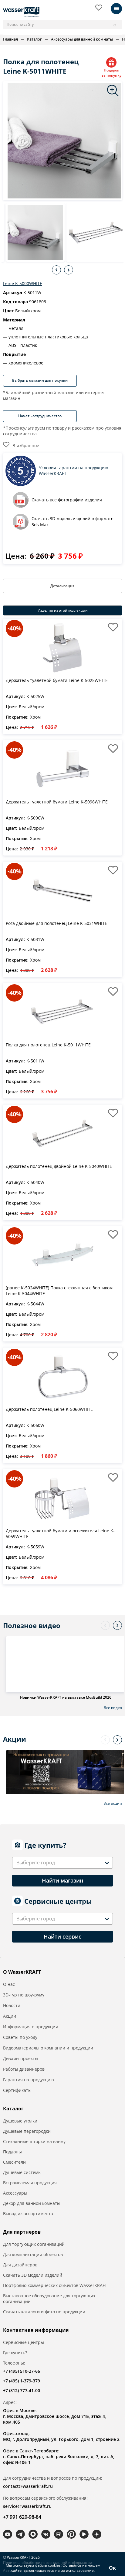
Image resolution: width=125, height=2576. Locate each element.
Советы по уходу (20, 2037)
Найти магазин (63, 1880)
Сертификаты (17, 2090)
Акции (10, 2016)
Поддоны (12, 2152)
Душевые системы (22, 2172)
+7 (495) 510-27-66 (22, 2371)
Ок (112, 2568)
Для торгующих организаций (34, 2244)
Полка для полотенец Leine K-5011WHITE (48, 1045)
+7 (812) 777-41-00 (22, 2390)
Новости (12, 2005)
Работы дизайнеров (24, 2069)
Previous (56, 270)
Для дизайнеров (20, 2265)
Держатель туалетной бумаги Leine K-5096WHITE (57, 802)
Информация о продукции (31, 2027)
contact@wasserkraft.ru (28, 2486)
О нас (9, 1984)
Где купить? (15, 2353)
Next (69, 270)
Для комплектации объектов (33, 2254)
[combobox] (62, 1863)
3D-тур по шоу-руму (24, 1995)
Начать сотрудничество (40, 416)
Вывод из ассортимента (28, 2214)
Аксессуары (15, 2193)
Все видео (113, 1708)
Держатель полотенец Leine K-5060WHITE (49, 1409)
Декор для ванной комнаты (32, 2203)
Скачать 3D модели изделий (33, 2275)
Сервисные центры (24, 2342)
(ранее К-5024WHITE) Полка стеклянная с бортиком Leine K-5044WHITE (59, 1291)
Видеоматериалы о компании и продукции (48, 2048)
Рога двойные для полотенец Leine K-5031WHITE (56, 923)
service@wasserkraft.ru (27, 2506)
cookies (54, 2565)
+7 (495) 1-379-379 (22, 2381)
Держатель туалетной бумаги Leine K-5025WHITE (57, 680)
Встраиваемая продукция (30, 2183)
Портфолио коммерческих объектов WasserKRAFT (55, 2285)
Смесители (14, 2162)
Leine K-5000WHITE (23, 283)
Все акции (113, 1803)
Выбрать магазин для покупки (40, 380)
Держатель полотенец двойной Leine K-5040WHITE (59, 1166)
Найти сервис (62, 1936)
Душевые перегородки (27, 2131)
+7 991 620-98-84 (22, 2517)
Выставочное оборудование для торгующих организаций (49, 2298)
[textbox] (37, 1863)
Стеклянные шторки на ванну (34, 2141)
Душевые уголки (20, 2121)
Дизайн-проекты (21, 2058)
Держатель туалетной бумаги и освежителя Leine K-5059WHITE (60, 1534)
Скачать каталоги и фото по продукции (44, 2312)
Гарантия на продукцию (29, 2080)
